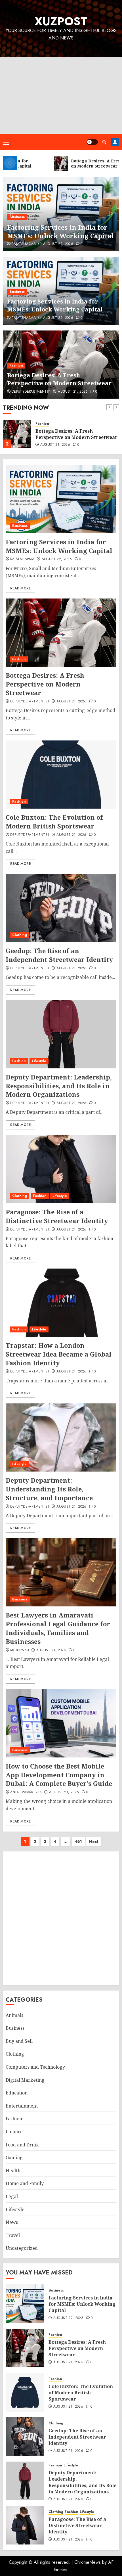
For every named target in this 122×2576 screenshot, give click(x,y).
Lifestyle (39, 1061)
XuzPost (61, 21)
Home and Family (25, 2183)
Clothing (20, 935)
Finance (14, 2132)
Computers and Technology (35, 2067)
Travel (13, 2235)
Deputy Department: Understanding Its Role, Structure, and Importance (49, 1489)
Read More (20, 588)
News (12, 2222)
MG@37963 (20, 1650)
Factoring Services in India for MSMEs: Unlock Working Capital (60, 232)
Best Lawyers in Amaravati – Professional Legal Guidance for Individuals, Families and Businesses (58, 1628)
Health (13, 2171)
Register (115, 142)
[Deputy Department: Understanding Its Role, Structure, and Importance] (61, 1437)
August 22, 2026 (58, 244)
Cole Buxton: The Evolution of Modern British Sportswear (54, 822)
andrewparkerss (26, 1792)
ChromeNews (88, 2562)
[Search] (104, 142)
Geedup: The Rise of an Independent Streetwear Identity (59, 955)
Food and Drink (22, 2145)
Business (17, 217)
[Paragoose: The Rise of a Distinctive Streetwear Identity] (61, 1169)
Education (17, 2093)
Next (94, 1842)
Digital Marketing (25, 2080)
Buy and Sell (19, 2041)
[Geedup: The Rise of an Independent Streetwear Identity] (61, 908)
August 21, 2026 (73, 392)
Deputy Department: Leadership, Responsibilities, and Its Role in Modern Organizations (59, 1086)
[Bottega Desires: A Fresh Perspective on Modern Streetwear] (17, 434)
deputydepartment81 (31, 392)
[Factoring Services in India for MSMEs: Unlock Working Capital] (61, 499)
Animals (14, 2015)
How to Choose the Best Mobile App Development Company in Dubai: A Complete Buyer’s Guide (59, 1775)
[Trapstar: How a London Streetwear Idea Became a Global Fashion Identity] (61, 1303)
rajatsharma (24, 244)
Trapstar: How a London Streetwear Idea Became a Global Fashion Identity (59, 1354)
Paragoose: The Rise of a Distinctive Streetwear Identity (57, 1216)
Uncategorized (22, 2248)
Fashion (16, 365)
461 (78, 1842)
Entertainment (22, 2106)
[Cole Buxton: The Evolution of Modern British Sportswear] (61, 775)
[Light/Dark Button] (92, 142)
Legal (12, 2196)
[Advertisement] (61, 95)
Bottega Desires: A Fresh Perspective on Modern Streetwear (59, 379)
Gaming (14, 2158)
